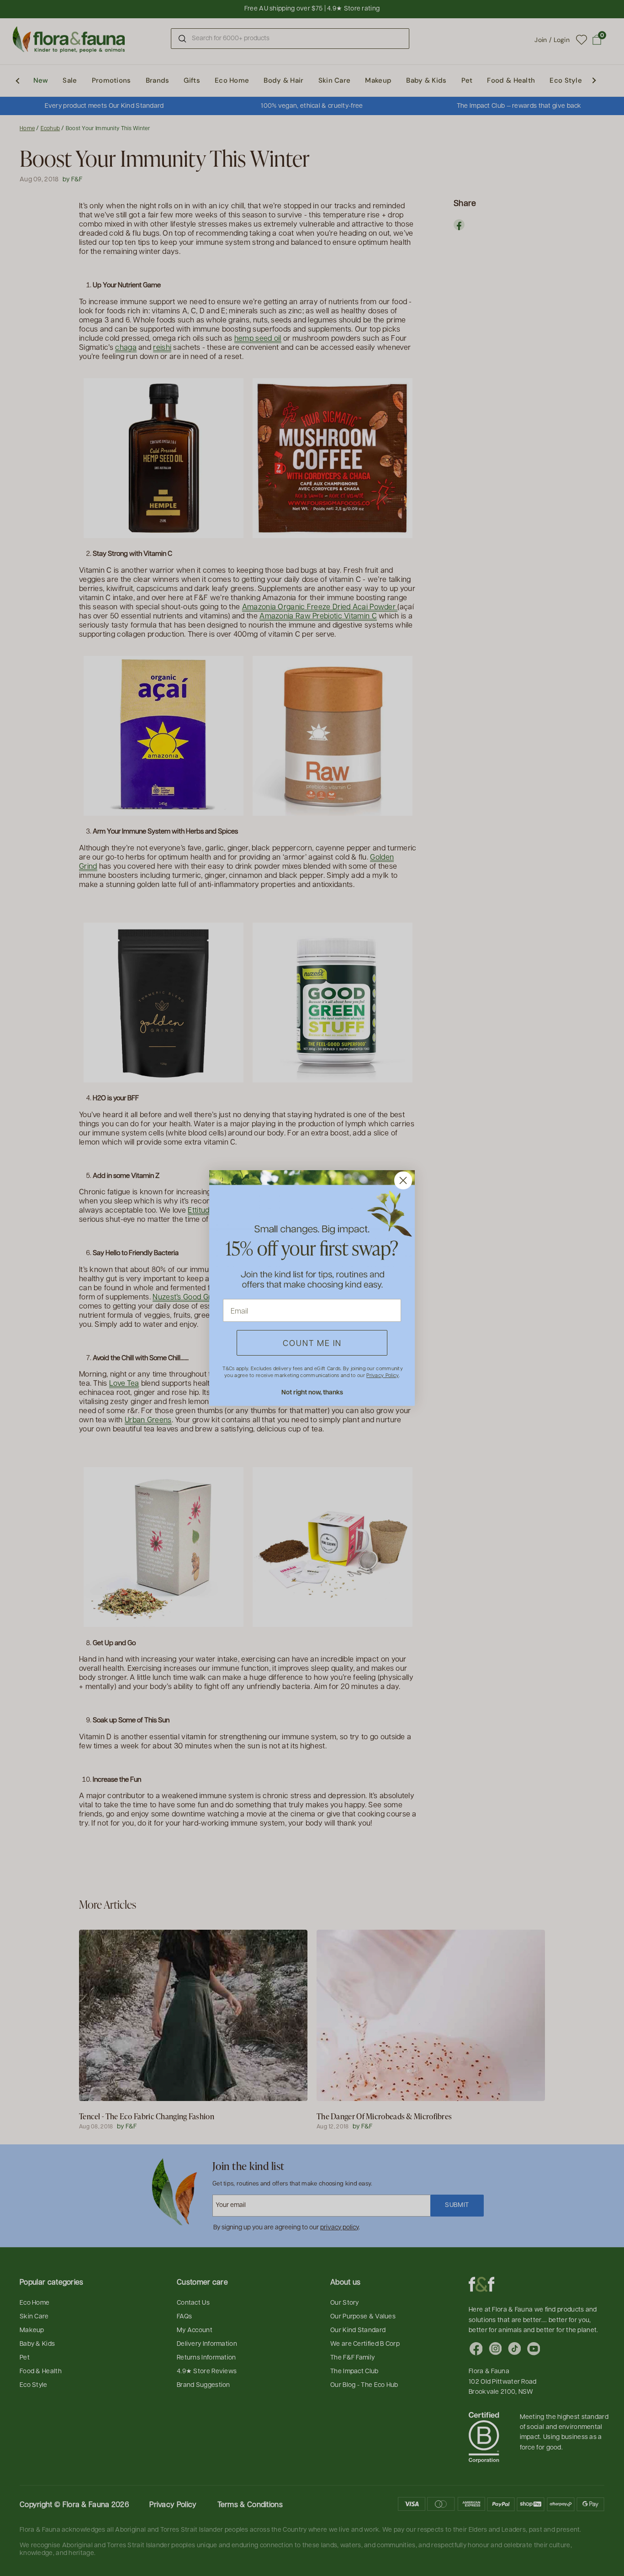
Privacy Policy (382, 1375)
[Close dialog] (403, 1180)
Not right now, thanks (312, 1392)
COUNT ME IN (312, 1343)
